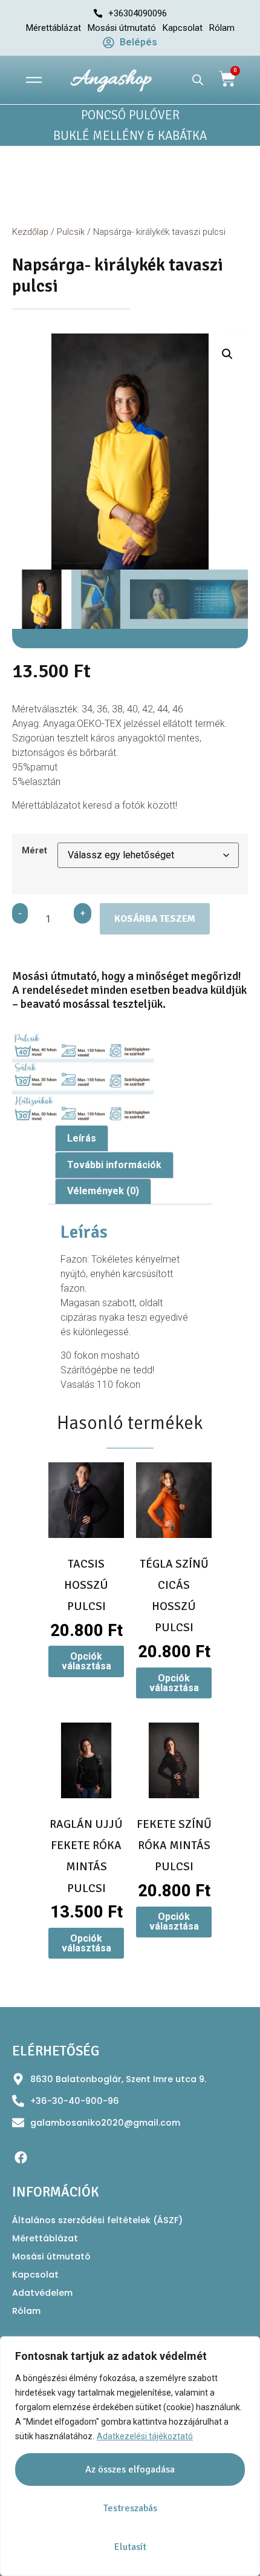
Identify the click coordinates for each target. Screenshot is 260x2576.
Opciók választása (86, 1661)
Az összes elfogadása (130, 2469)
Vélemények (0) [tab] (103, 1191)
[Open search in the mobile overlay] (198, 80)
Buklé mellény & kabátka (130, 136)
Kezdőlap (30, 232)
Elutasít (130, 2547)
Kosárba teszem (155, 919)
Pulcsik (71, 232)
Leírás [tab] (82, 1138)
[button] (227, 354)
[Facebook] (21, 2157)
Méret (34, 851)
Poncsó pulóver (130, 115)
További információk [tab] (114, 1165)
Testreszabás (130, 2508)
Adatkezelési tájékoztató (145, 2436)
